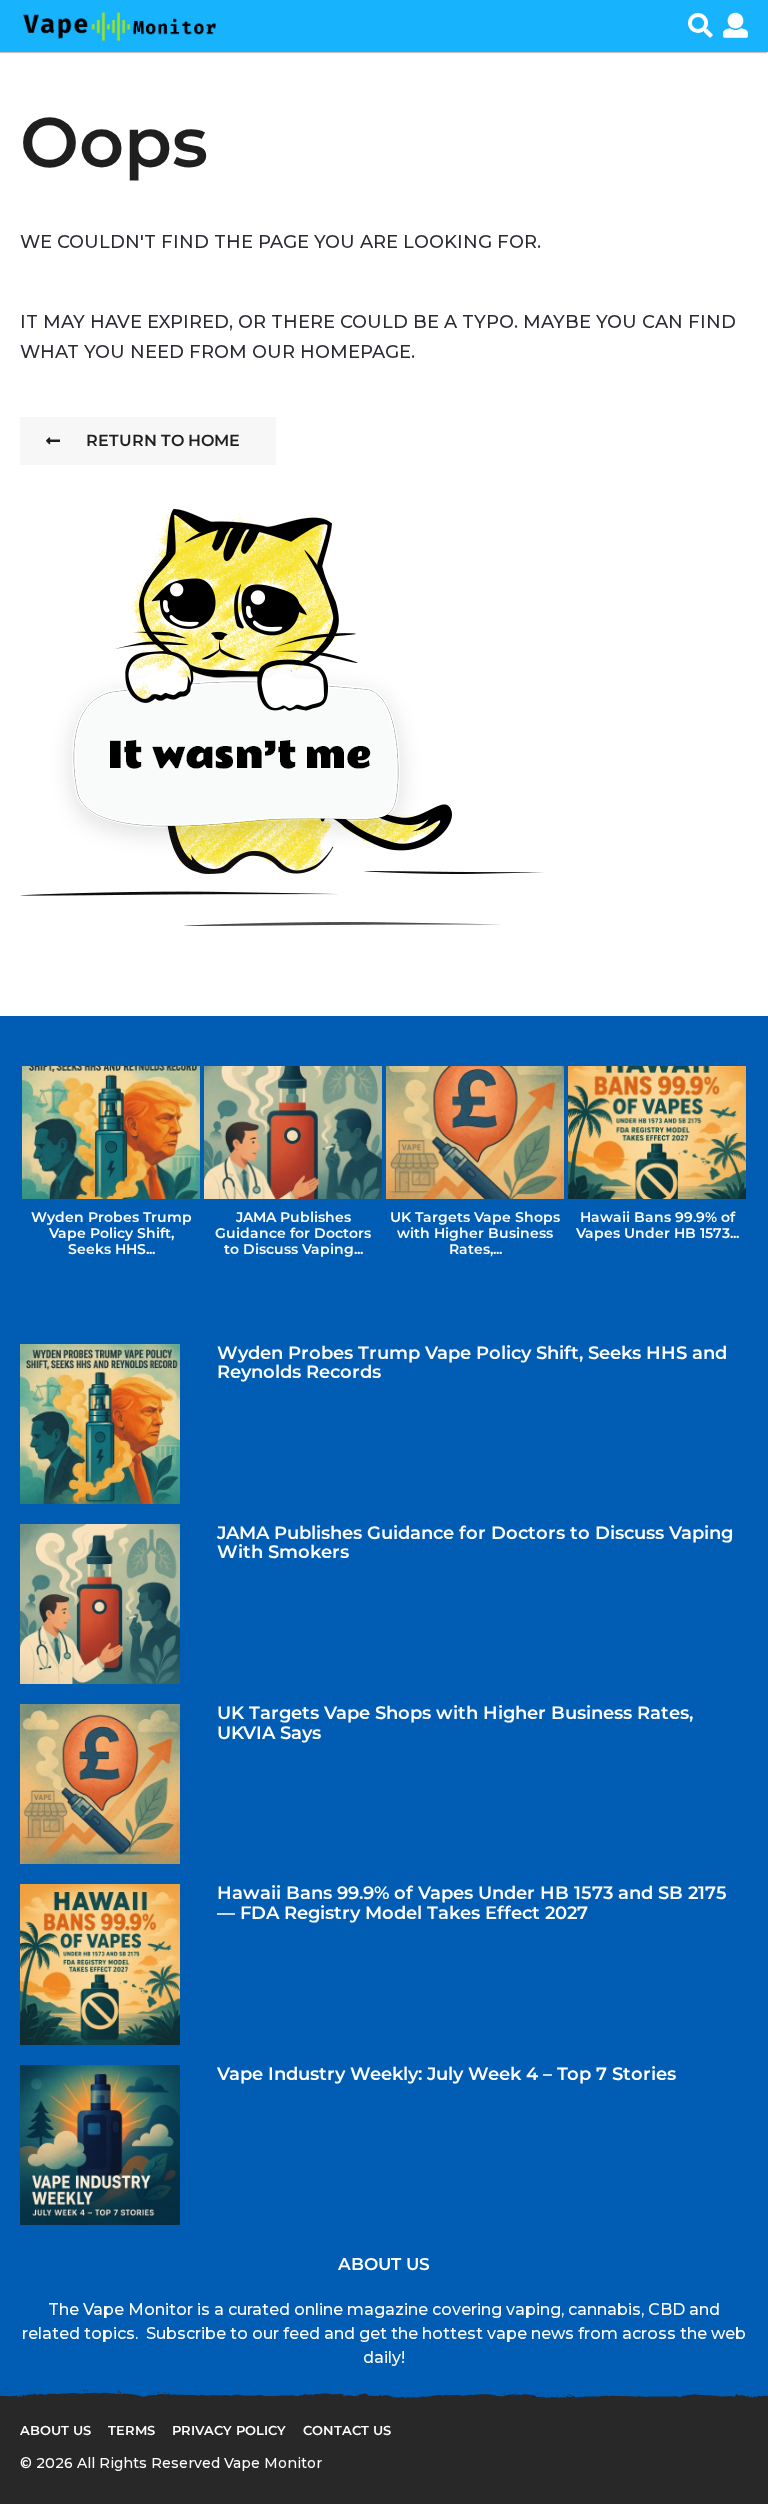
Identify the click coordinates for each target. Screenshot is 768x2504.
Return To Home (163, 440)
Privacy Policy (229, 2430)
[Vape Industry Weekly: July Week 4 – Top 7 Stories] (100, 2145)
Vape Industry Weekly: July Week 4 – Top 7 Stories (446, 2074)
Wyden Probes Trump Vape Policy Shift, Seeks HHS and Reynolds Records (472, 1362)
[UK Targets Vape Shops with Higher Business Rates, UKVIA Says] (100, 1784)
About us (55, 2430)
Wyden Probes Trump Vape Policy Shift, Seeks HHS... (111, 1233)
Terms (131, 2430)
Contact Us (347, 2430)
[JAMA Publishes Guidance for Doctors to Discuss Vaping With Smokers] (100, 1604)
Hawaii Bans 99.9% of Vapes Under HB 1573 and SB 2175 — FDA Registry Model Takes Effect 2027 (472, 1902)
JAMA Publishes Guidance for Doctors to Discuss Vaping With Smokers (475, 1542)
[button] (700, 26)
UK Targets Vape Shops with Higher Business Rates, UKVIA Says (455, 1722)
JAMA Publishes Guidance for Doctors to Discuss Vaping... (293, 1233)
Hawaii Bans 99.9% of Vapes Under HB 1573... (657, 1225)
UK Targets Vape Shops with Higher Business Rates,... (475, 1233)
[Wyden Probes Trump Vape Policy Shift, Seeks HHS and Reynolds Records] (100, 1424)
